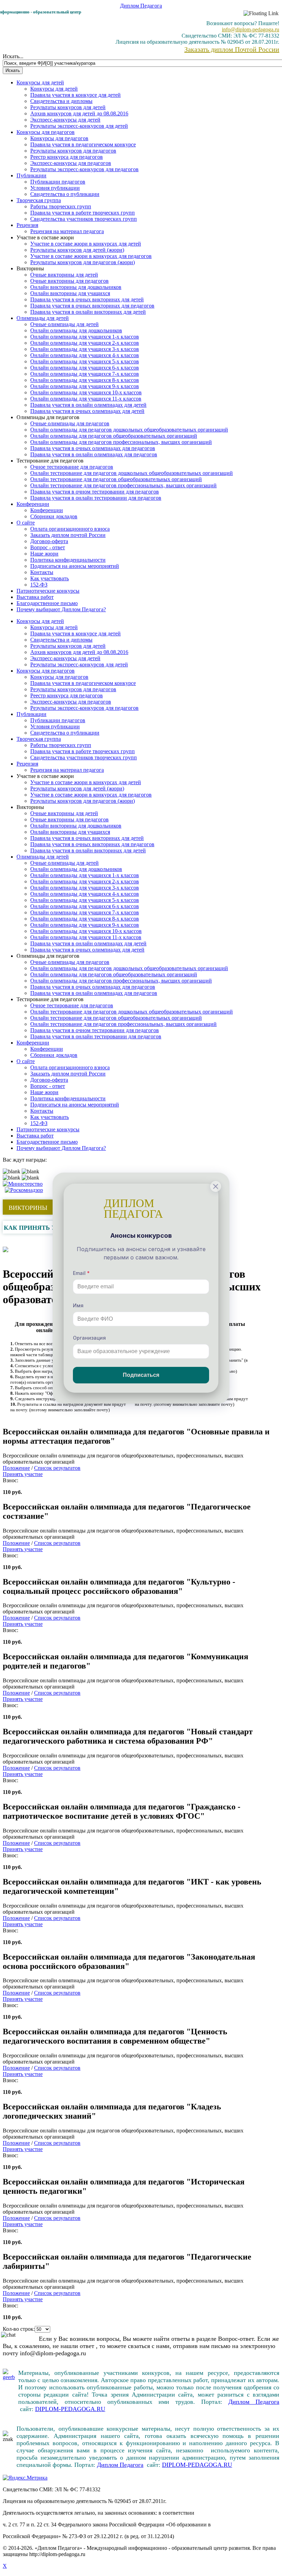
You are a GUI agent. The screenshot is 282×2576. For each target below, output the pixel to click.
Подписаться (141, 1375)
